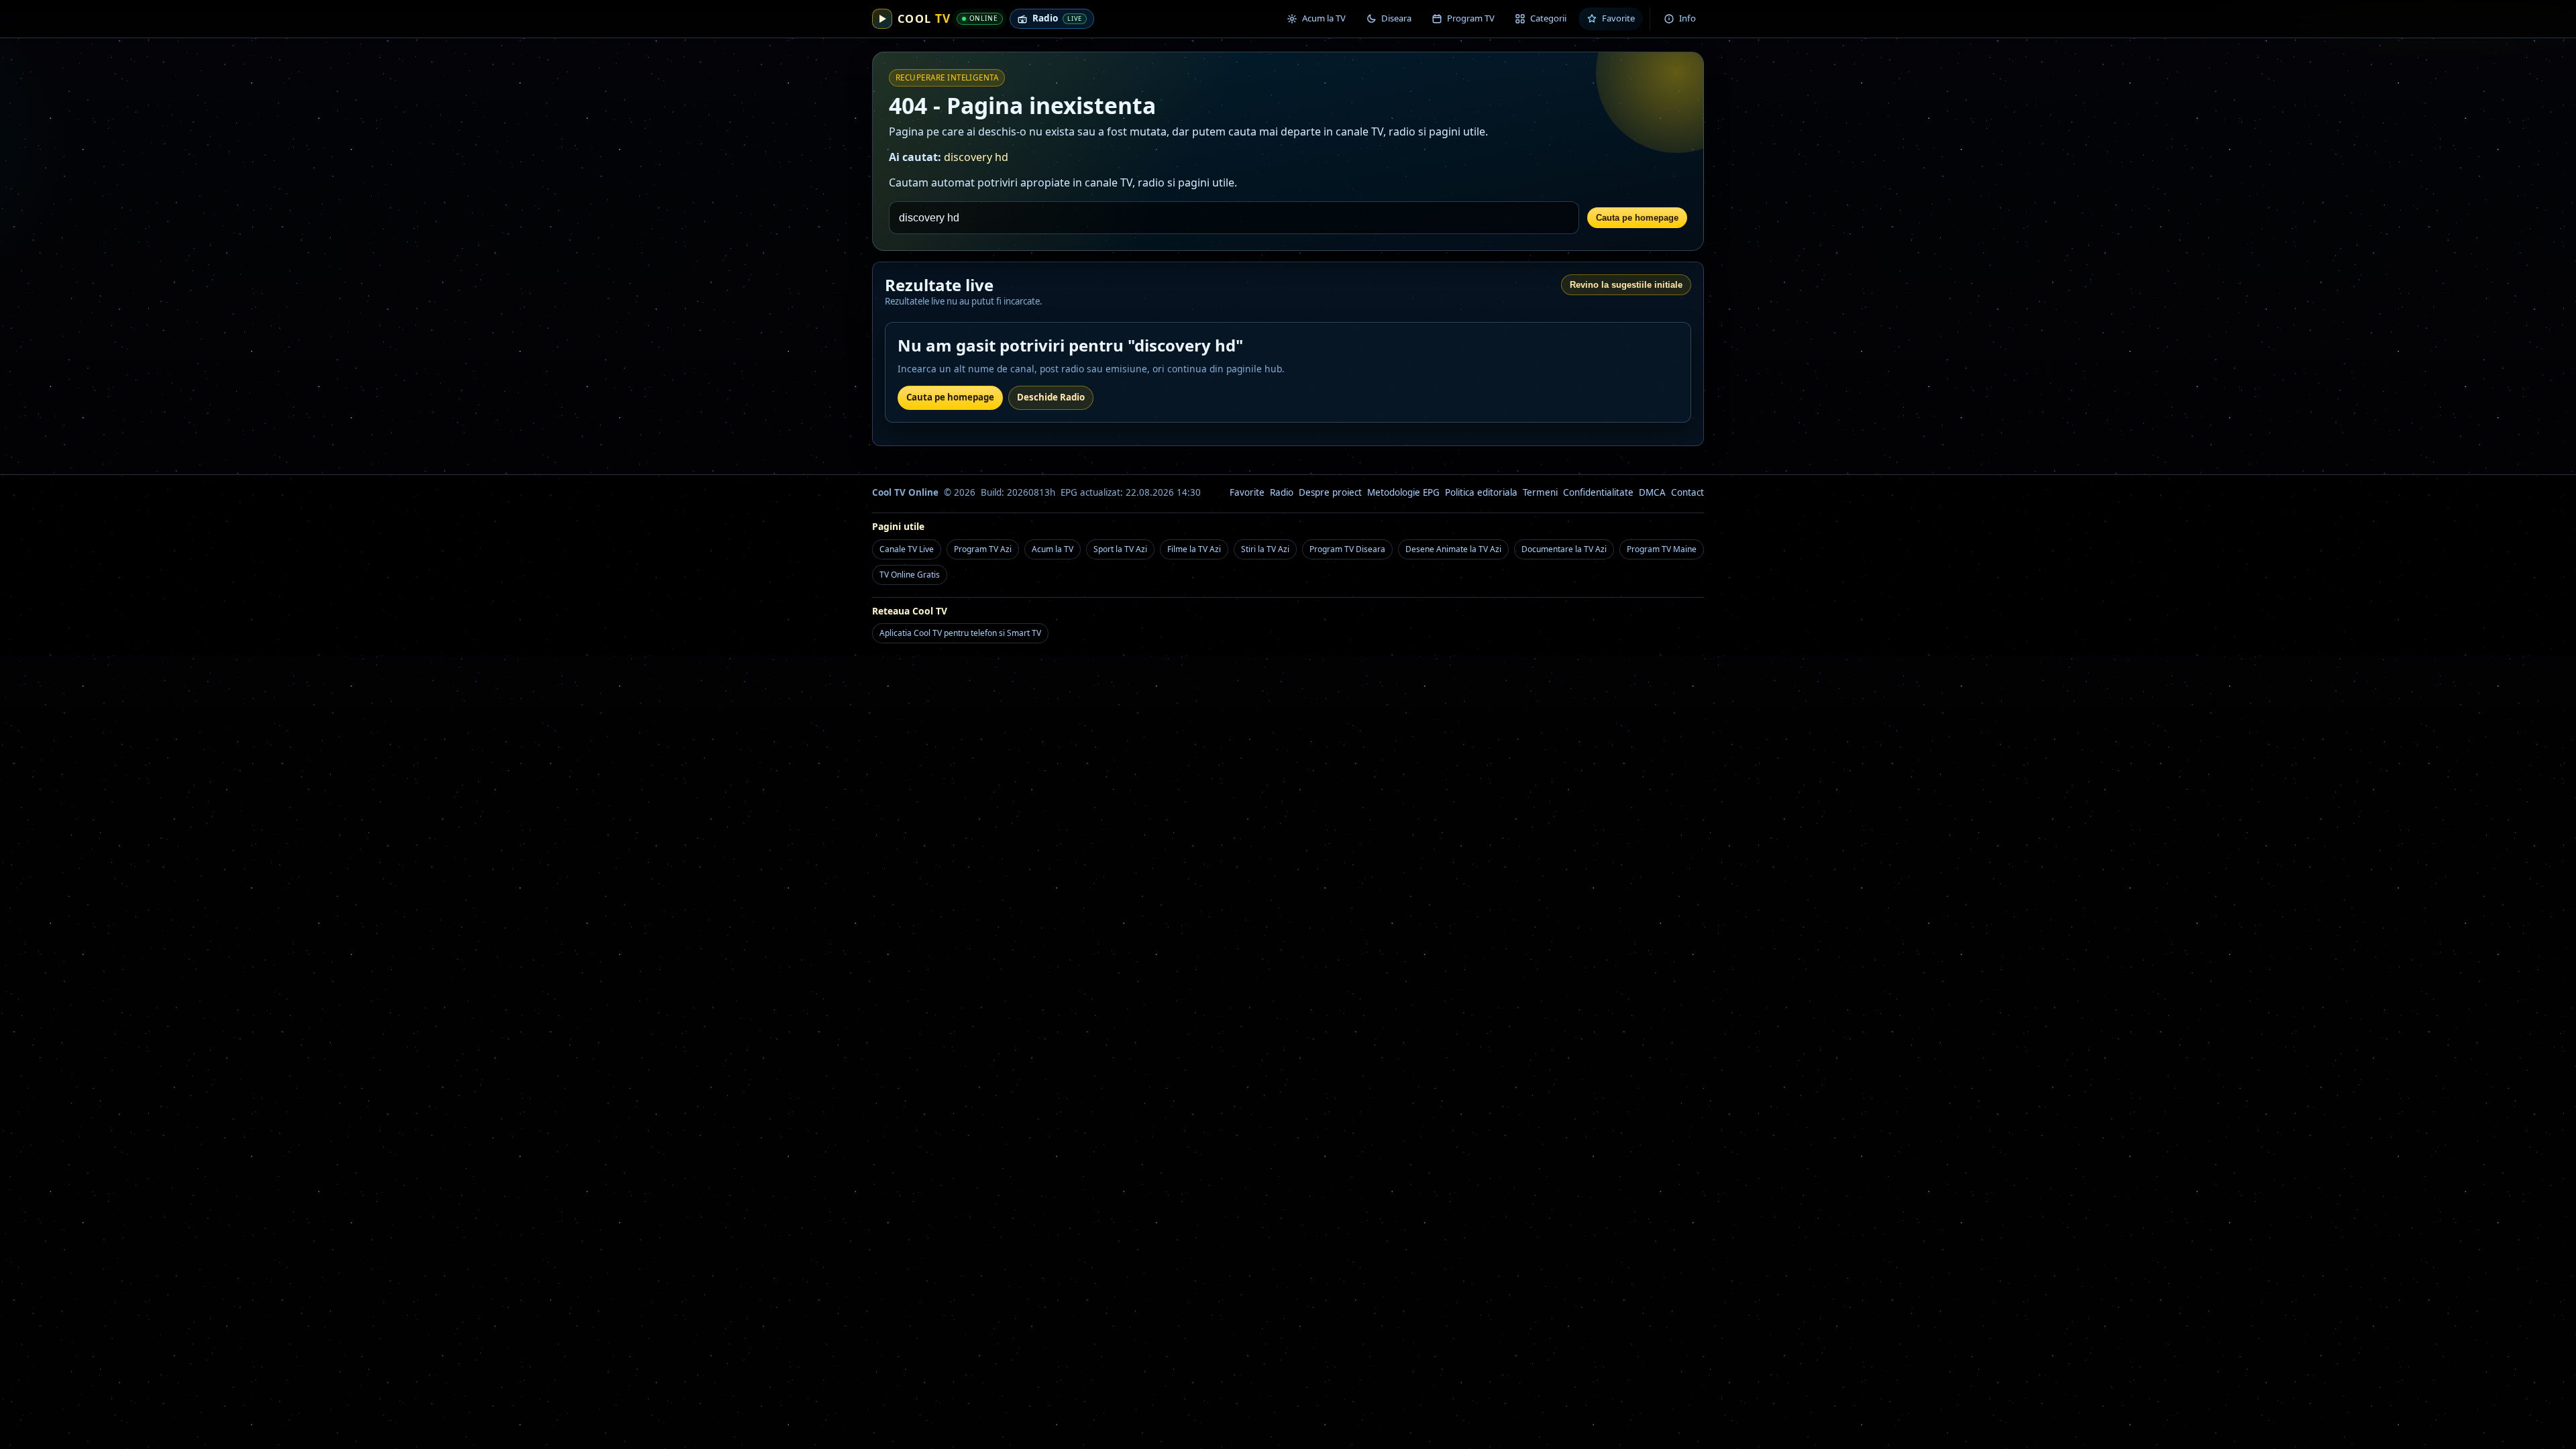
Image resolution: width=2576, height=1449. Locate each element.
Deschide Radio (1051, 397)
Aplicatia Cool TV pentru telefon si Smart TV (960, 633)
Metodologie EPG (1403, 492)
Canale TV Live (907, 549)
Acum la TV (1053, 549)
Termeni (1540, 492)
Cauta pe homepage (1637, 218)
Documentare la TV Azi (1564, 549)
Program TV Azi (983, 549)
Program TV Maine (1662, 549)
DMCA (1652, 492)
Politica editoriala (1481, 492)
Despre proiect (1330, 492)
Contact (1687, 492)
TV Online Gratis (910, 575)
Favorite (1247, 492)
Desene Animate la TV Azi (1453, 549)
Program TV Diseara (1347, 549)
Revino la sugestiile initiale (1626, 285)
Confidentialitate (1598, 492)
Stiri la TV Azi (1265, 549)
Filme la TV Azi (1194, 549)
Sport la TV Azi (1120, 549)
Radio (1282, 492)
